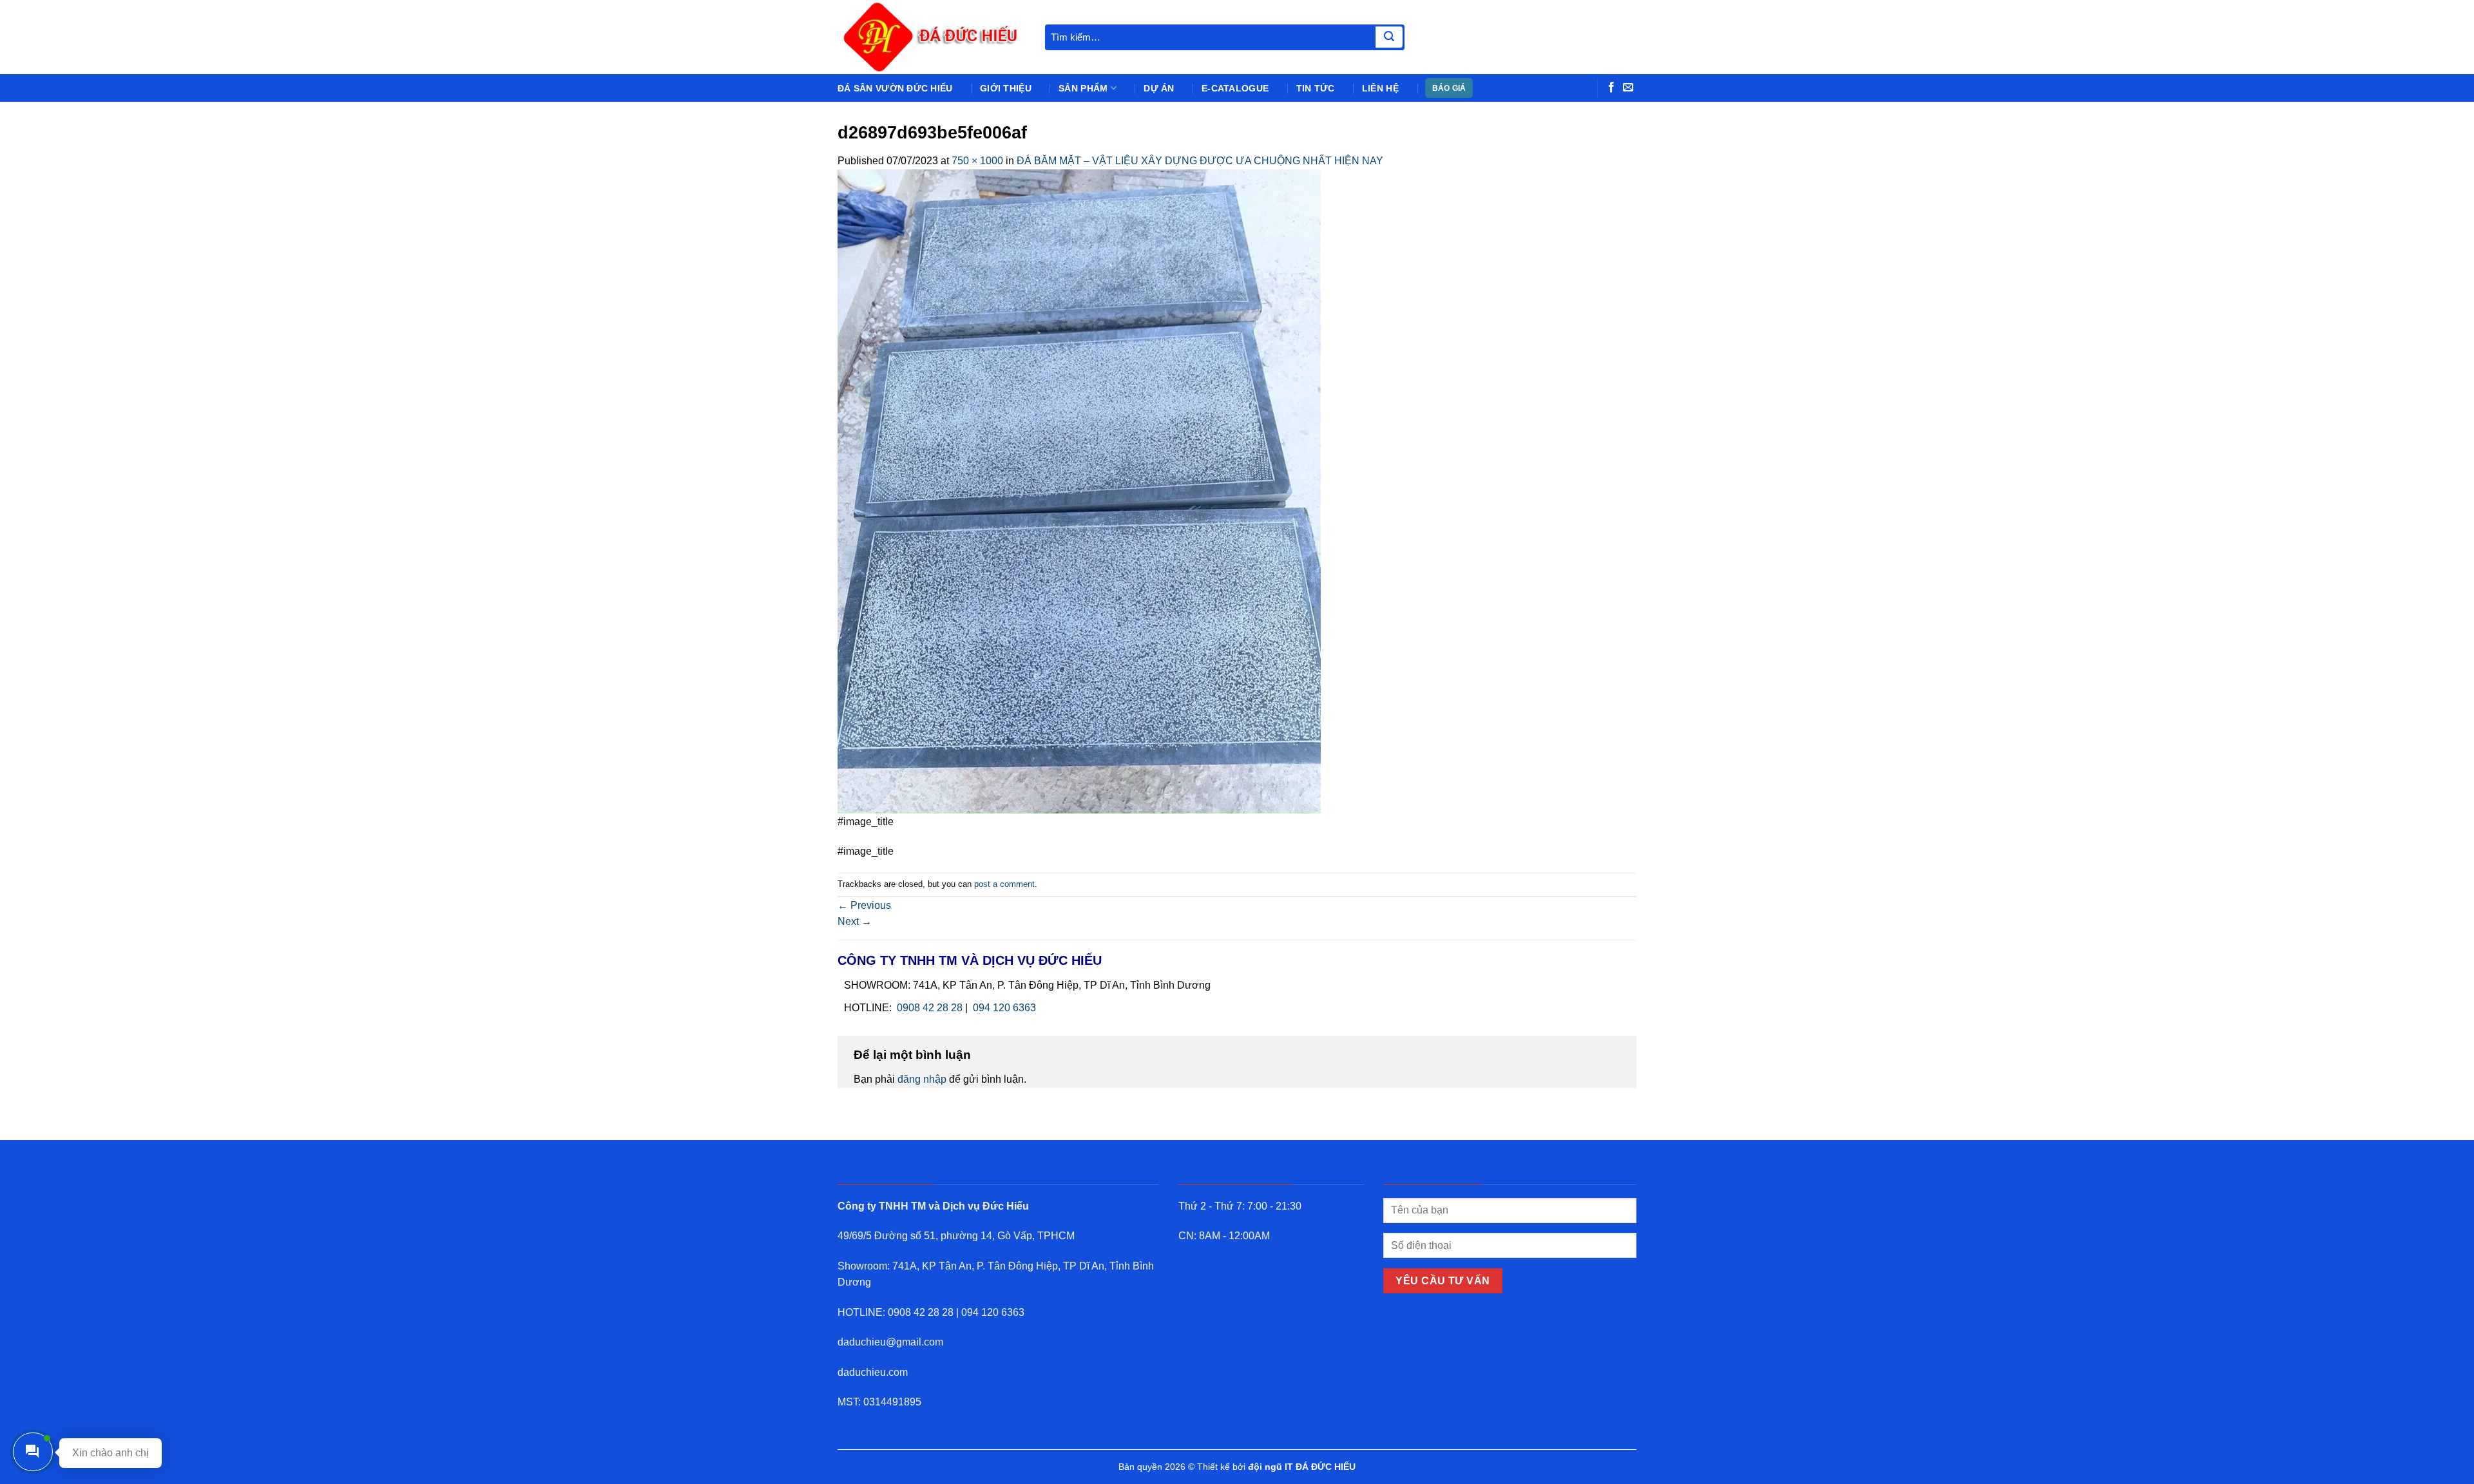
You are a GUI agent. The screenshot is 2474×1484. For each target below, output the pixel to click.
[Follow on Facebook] (1611, 88)
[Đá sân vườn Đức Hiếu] (932, 37)
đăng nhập (922, 1079)
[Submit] (1389, 37)
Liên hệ (1380, 88)
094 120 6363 (1004, 1008)
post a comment (1004, 884)
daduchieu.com (873, 1372)
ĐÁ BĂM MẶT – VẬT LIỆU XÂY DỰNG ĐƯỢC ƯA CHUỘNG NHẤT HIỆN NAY (1200, 161)
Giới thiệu (1006, 88)
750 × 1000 (977, 161)
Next (855, 921)
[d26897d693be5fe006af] (1079, 490)
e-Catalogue (1235, 88)
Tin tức (1316, 88)
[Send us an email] (1628, 88)
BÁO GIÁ (1449, 88)
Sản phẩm (1083, 88)
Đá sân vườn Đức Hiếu (895, 88)
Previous (864, 905)
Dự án (1159, 88)
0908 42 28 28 (930, 1008)
